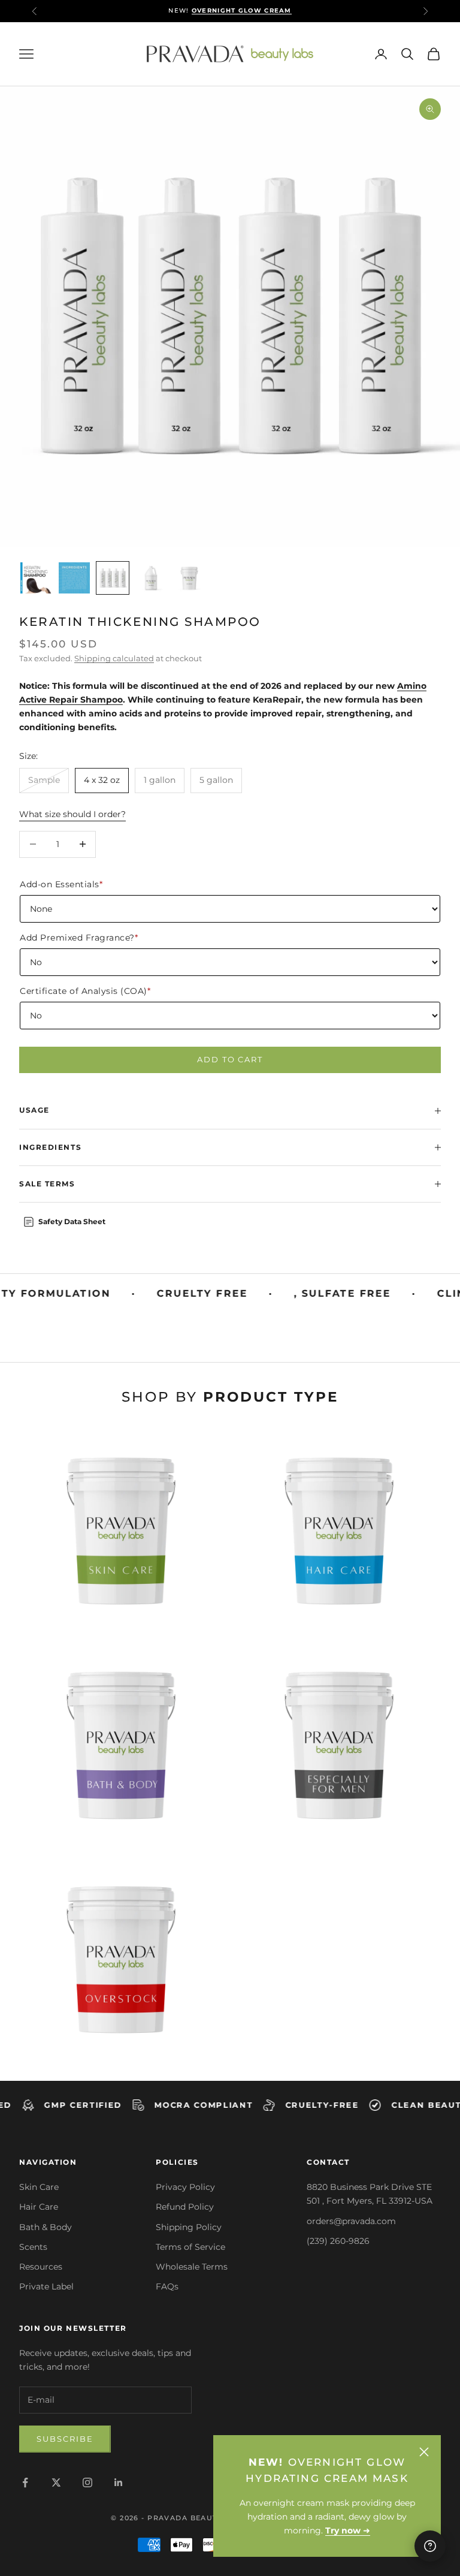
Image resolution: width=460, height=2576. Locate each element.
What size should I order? (72, 814)
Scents (33, 2247)
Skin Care (39, 2187)
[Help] (430, 2546)
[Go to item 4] (151, 578)
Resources (41, 2267)
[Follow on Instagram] (87, 2482)
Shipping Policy (189, 2227)
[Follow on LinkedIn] (119, 2482)
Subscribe (65, 2439)
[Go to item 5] (189, 578)
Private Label (46, 2286)
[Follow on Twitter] (56, 2482)
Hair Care (39, 2207)
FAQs (167, 2286)
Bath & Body (46, 2227)
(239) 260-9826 (338, 2241)
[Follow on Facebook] (25, 2482)
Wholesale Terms (192, 2267)
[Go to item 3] (113, 578)
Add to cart (230, 1059)
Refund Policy (185, 2207)
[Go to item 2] (74, 578)
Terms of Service (190, 2247)
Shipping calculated (114, 658)
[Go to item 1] (36, 578)
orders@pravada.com (351, 2221)
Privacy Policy (185, 2187)
